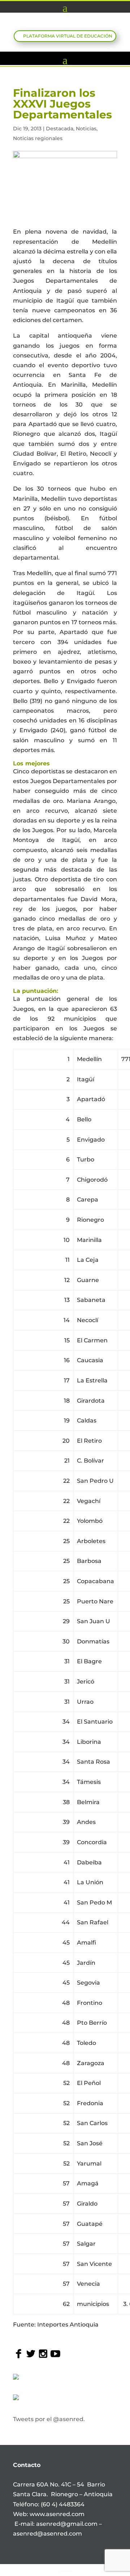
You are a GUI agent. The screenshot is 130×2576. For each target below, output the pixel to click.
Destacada (60, 129)
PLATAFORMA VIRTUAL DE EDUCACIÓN (68, 36)
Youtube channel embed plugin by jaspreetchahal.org (66, 2571)
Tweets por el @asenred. (49, 2419)
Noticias (86, 129)
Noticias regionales (38, 138)
